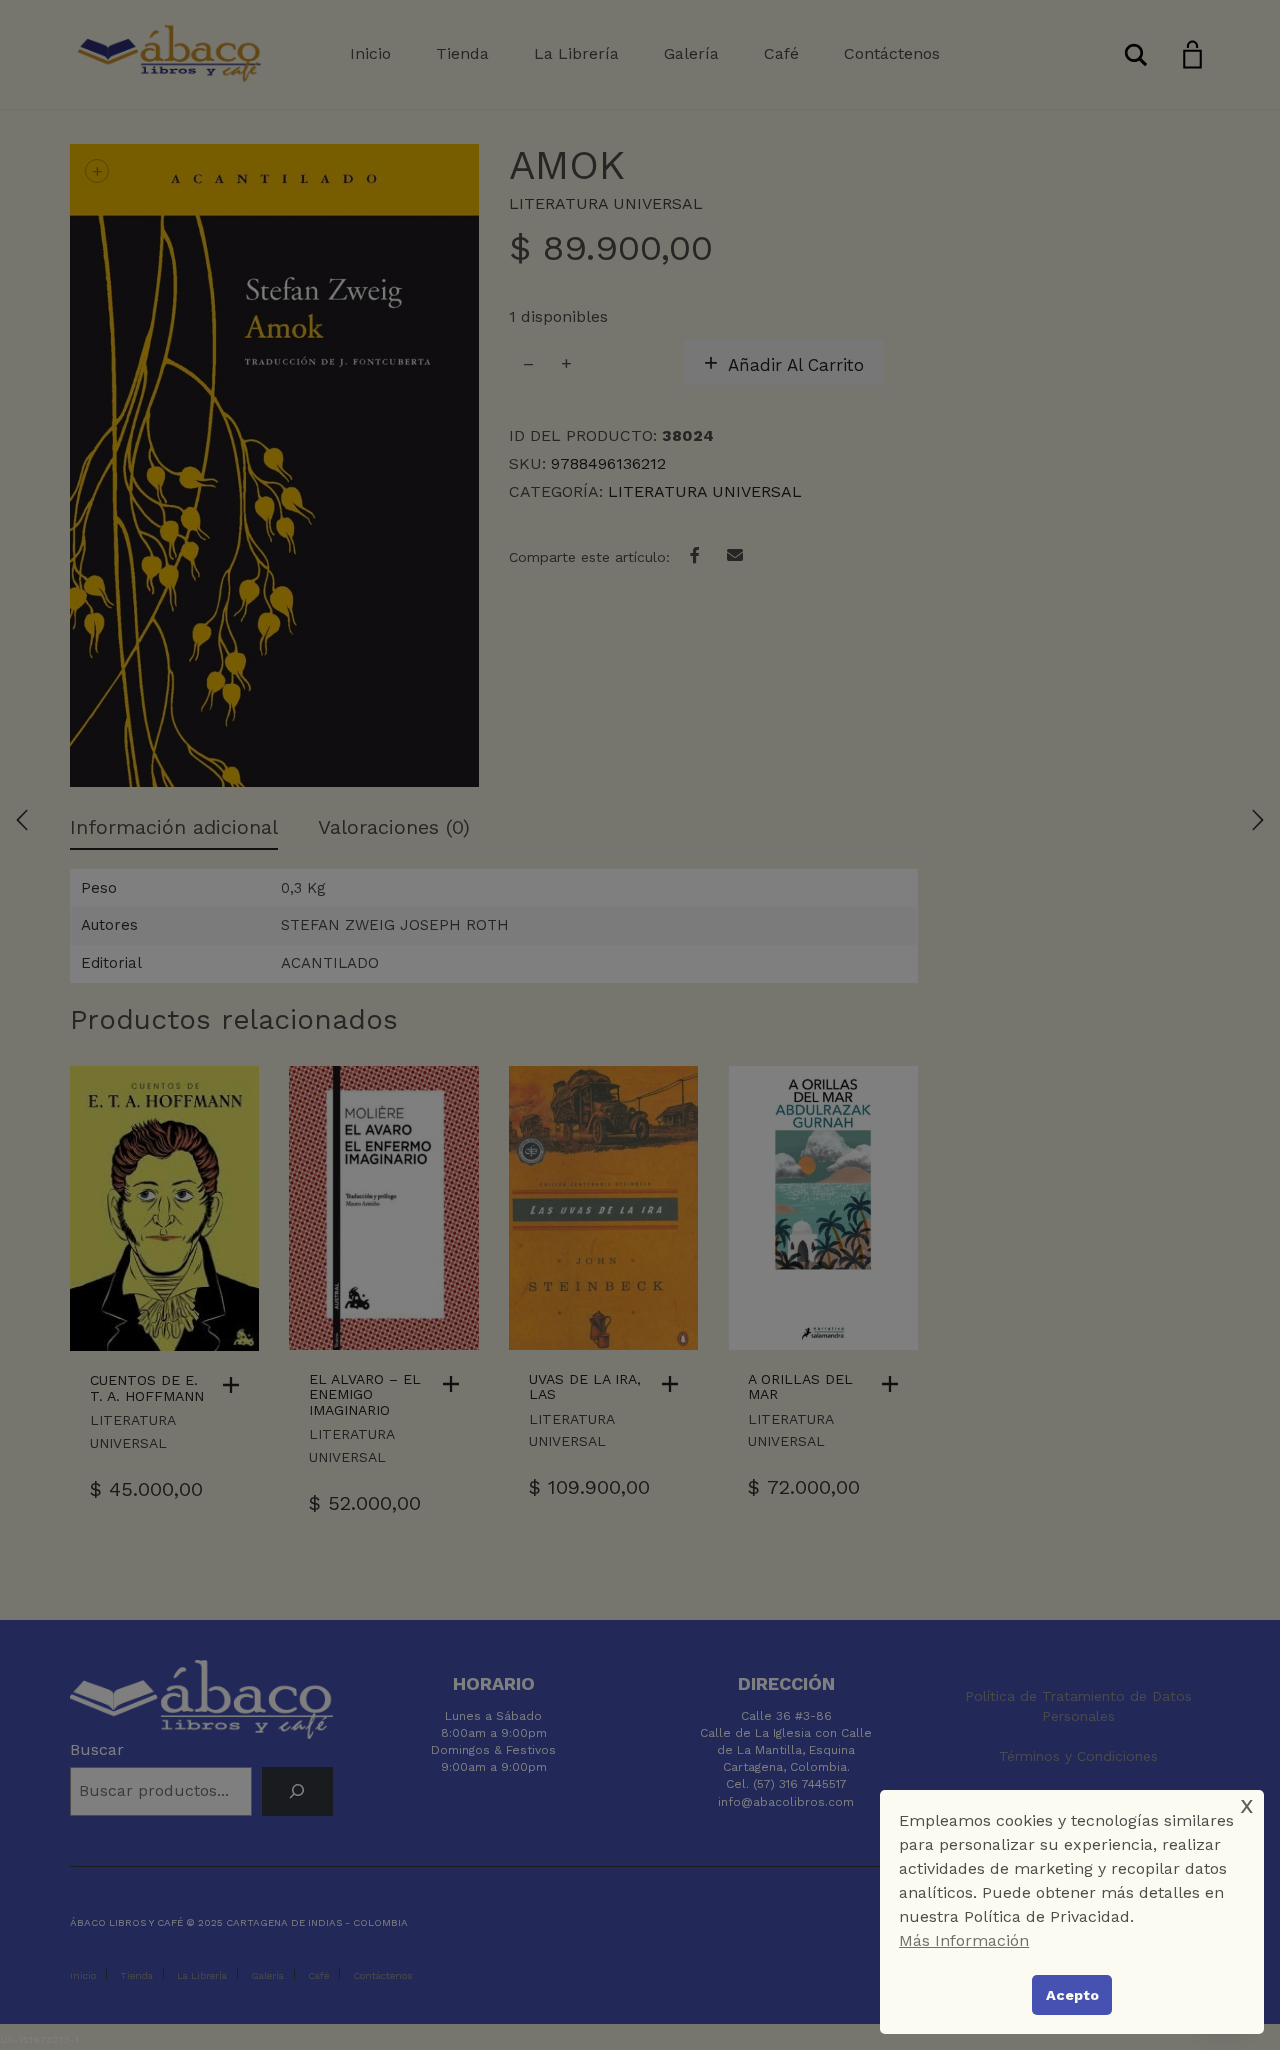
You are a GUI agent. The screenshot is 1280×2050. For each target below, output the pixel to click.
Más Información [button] (964, 1940)
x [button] (1247, 1804)
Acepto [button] (1072, 1995)
